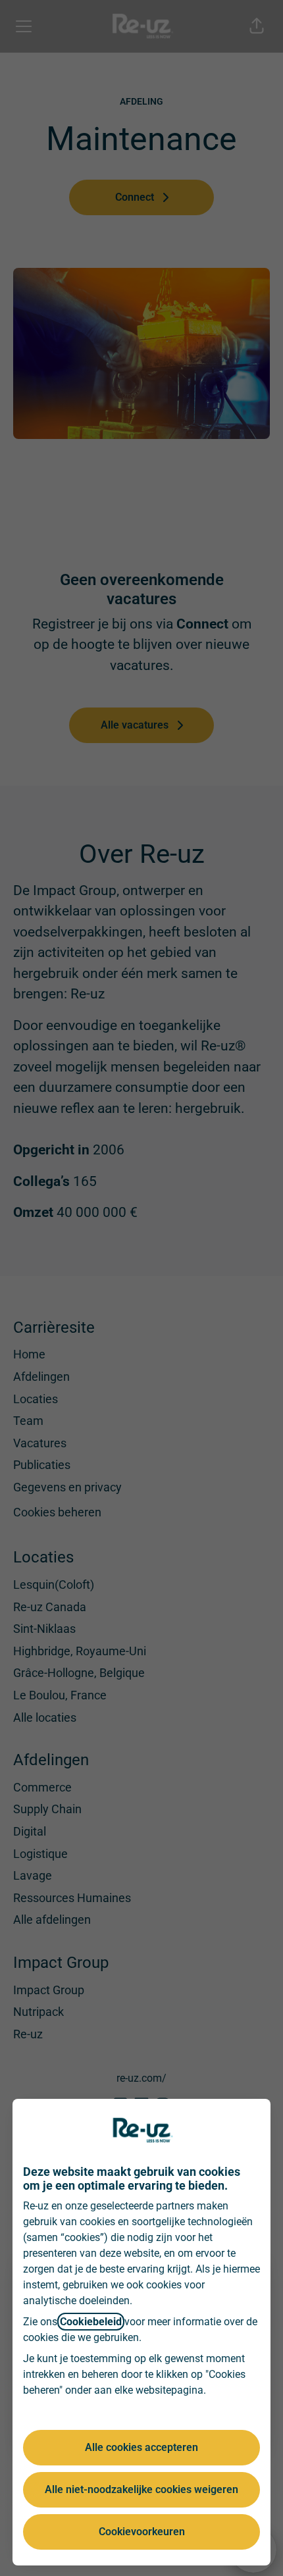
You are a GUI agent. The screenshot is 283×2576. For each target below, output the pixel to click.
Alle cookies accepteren (141, 2447)
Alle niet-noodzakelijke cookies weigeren (141, 2489)
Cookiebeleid (91, 2322)
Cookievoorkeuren (142, 2532)
